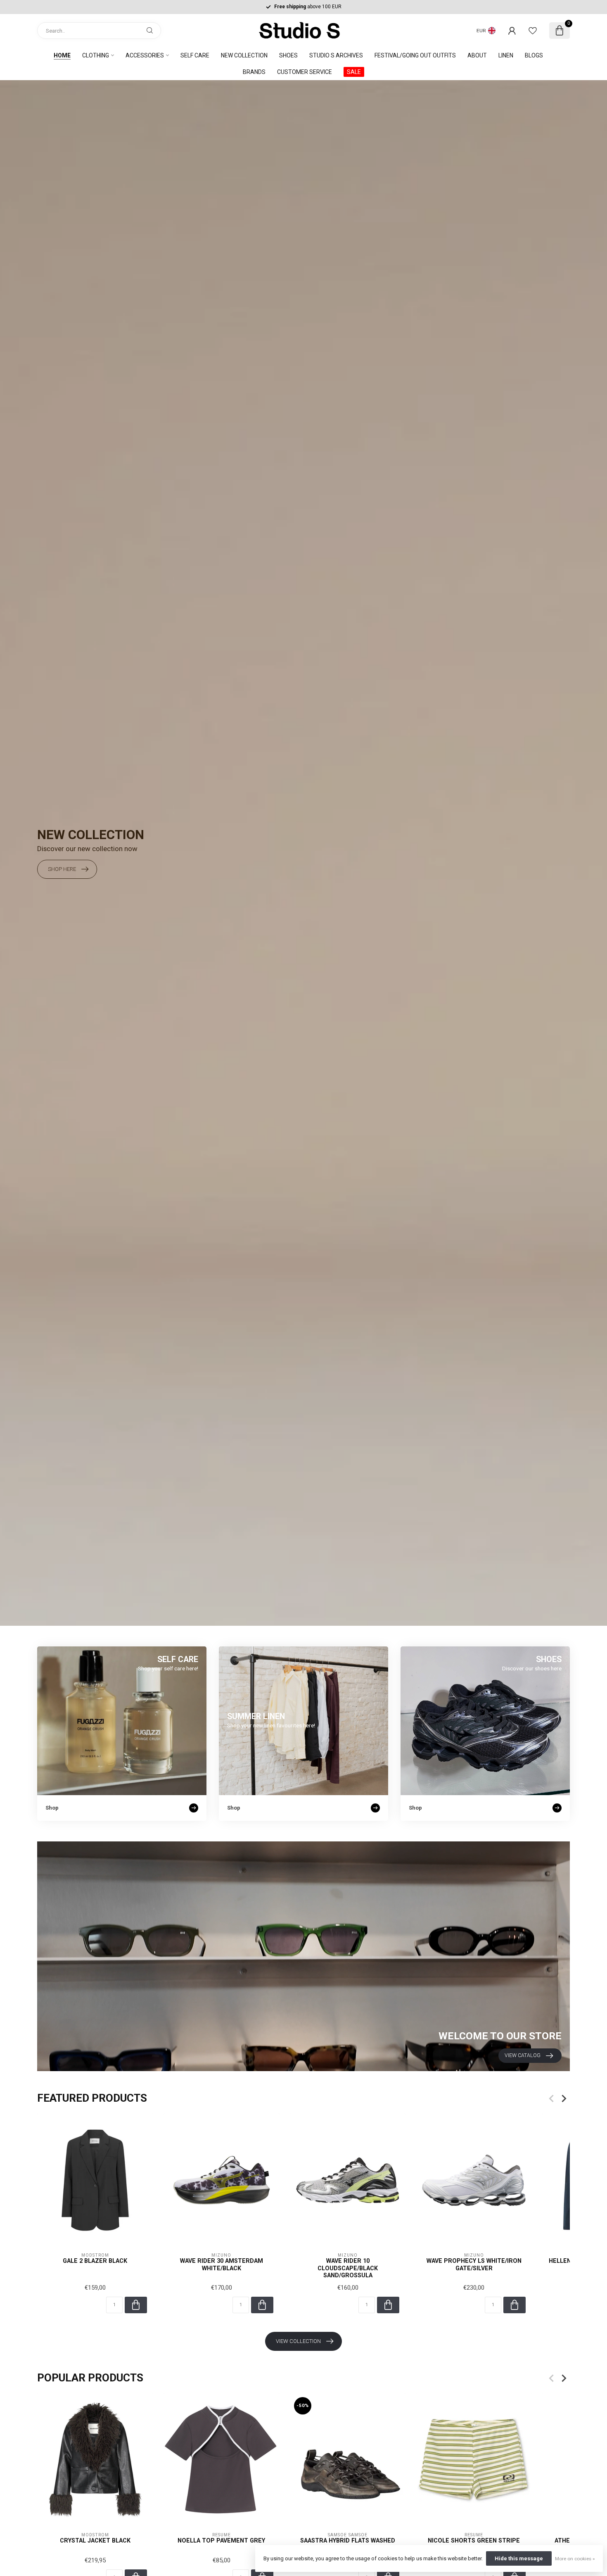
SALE (354, 72)
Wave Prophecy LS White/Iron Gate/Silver (474, 2264)
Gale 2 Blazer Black (95, 2261)
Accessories (145, 55)
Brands (254, 72)
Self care (195, 55)
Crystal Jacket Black (95, 2540)
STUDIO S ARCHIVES (336, 55)
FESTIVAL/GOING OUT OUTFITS (415, 55)
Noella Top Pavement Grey (221, 2540)
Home (62, 55)
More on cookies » (575, 2559)
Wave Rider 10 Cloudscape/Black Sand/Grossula (348, 2268)
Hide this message (519, 2558)
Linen (506, 55)
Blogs (534, 55)
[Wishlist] (533, 31)
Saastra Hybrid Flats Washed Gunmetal (348, 2544)
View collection (298, 2341)
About (477, 55)
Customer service (305, 72)
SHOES (288, 55)
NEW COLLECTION (244, 55)
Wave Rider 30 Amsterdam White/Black (222, 2264)
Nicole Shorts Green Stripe (474, 2540)
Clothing (96, 55)
